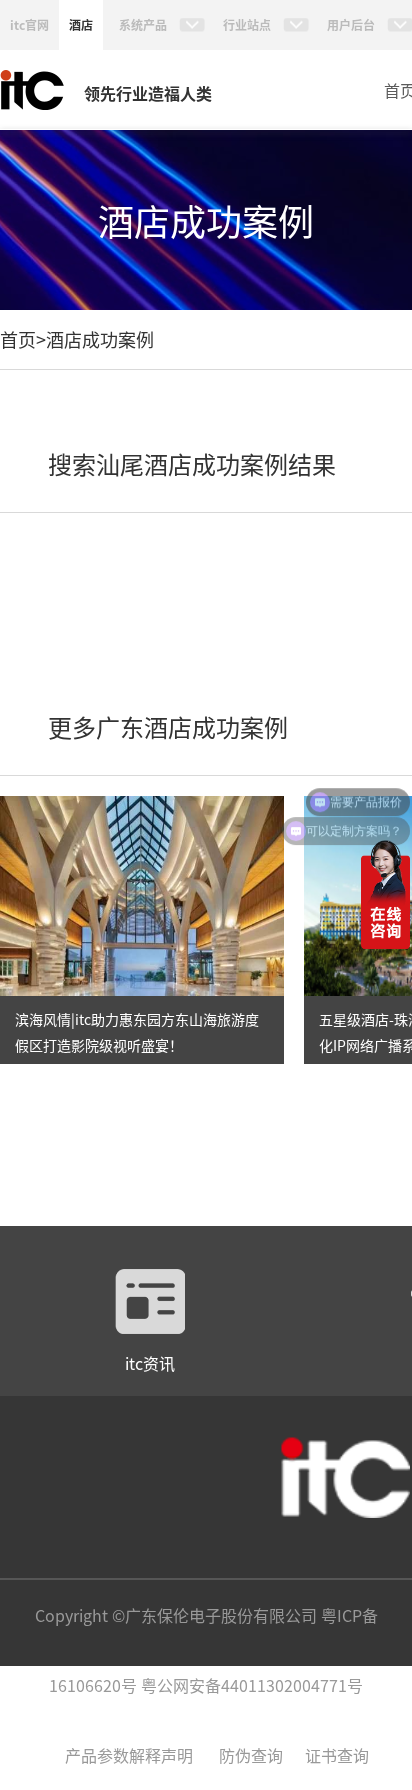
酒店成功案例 (100, 339)
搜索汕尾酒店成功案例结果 (192, 463)
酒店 (81, 24)
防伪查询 (251, 1755)
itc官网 (29, 24)
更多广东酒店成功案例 (168, 726)
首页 (18, 339)
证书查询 (337, 1755)
